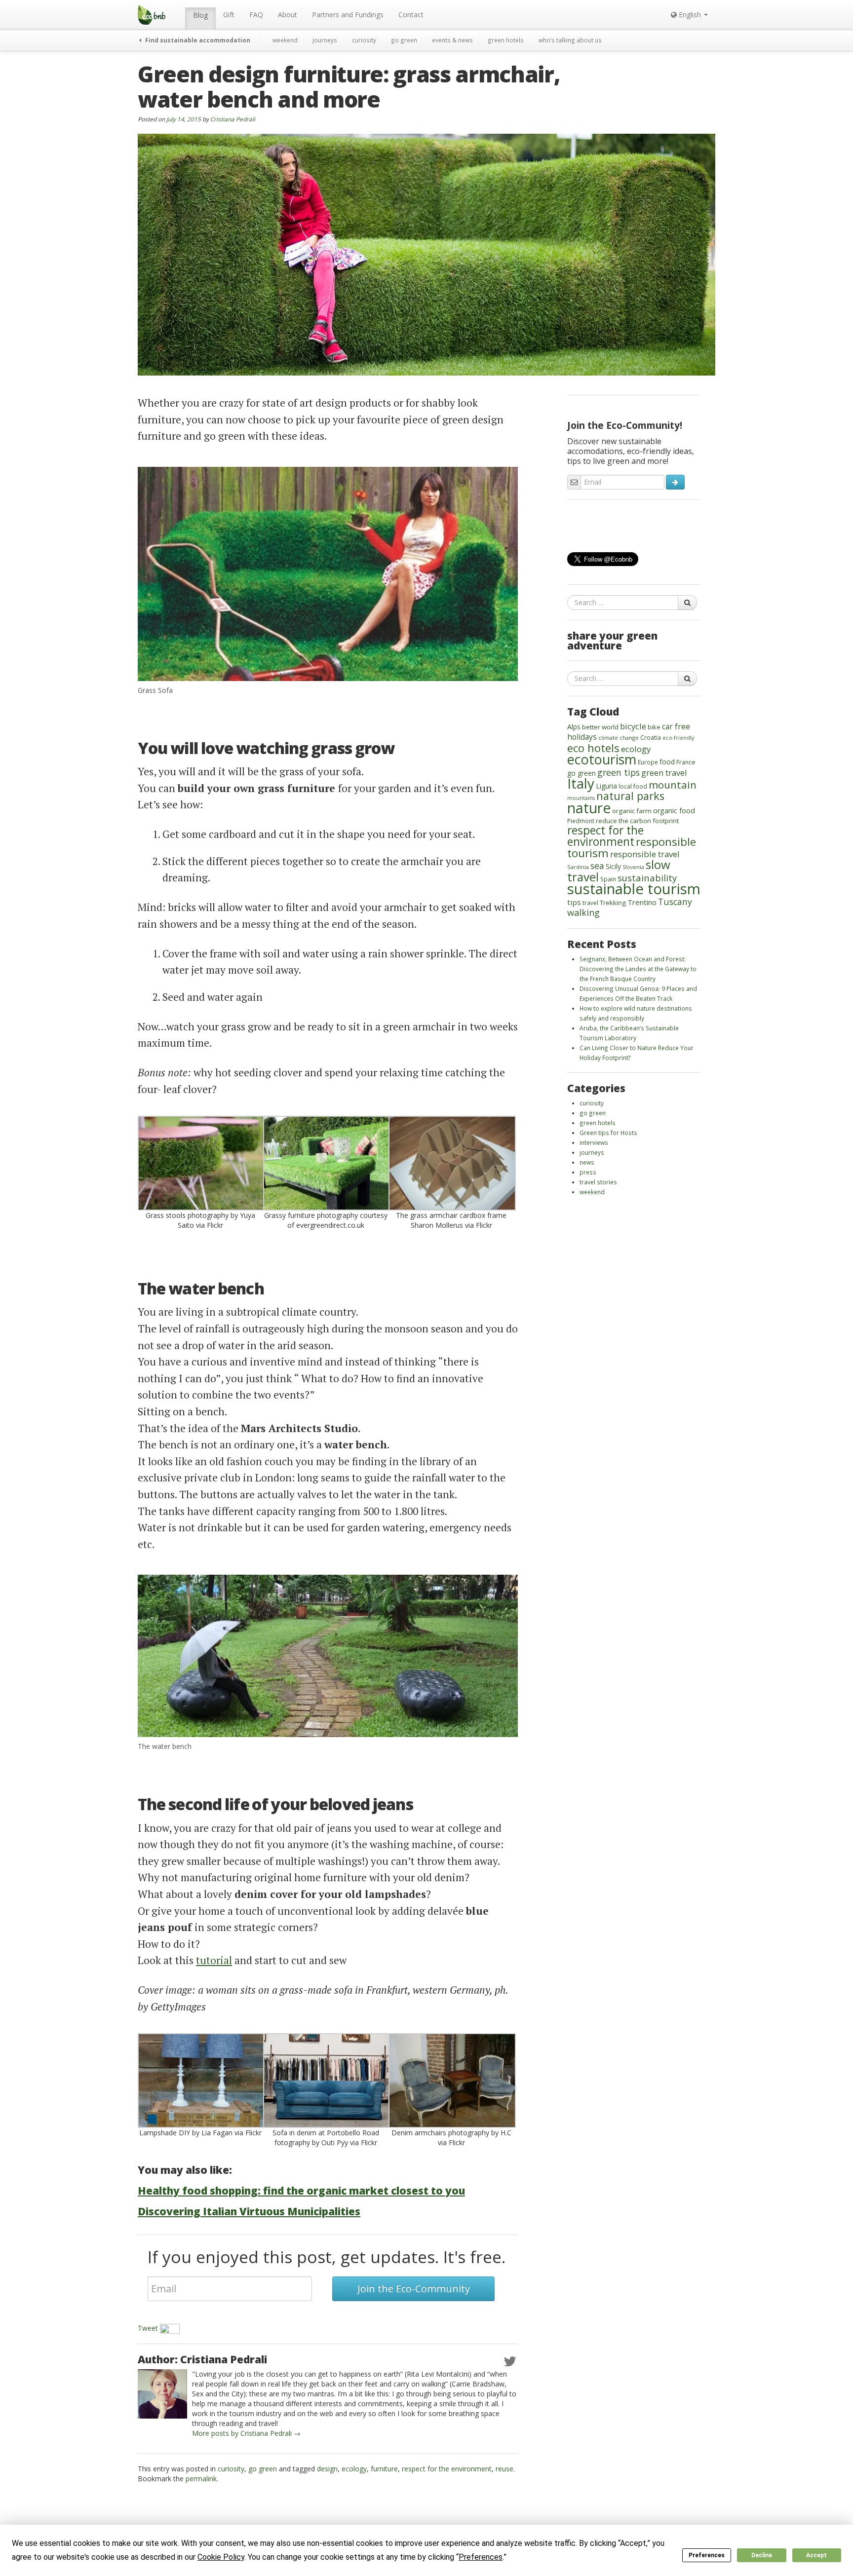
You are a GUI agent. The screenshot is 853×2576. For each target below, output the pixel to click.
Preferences (707, 2555)
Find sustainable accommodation (197, 40)
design (327, 2469)
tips (574, 902)
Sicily (613, 866)
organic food (674, 811)
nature (589, 808)
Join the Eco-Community (414, 2289)
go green (404, 40)
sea (597, 866)
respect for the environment (447, 2469)
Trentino (642, 902)
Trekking (613, 903)
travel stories (598, 1182)
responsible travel (645, 854)
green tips (619, 772)
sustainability (647, 878)
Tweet (148, 2328)
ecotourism (602, 759)
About (288, 15)
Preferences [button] (481, 2557)
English (690, 15)
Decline (762, 2555)
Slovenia (633, 867)
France (686, 762)
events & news (452, 40)
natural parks (630, 796)
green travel (664, 773)
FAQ (256, 15)
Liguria (606, 786)
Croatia (651, 738)
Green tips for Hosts (608, 1133)
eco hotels (593, 748)
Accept (816, 2555)
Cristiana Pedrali (233, 119)
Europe (648, 762)
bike (654, 727)
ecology (354, 2469)
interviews (594, 1142)
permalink (201, 2479)
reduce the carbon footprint (637, 821)
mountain (673, 785)
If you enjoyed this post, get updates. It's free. (327, 2257)
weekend (285, 40)
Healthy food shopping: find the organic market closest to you (301, 2191)
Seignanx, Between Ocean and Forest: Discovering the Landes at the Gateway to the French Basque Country (638, 969)
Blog (200, 15)
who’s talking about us (570, 40)
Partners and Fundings (348, 15)
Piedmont (581, 821)
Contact (411, 15)
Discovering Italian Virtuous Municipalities (249, 2211)
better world (600, 727)
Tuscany (675, 902)
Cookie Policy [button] (221, 2557)
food (667, 762)
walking (583, 912)
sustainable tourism (634, 889)
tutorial (214, 1960)
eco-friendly (678, 738)
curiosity (364, 40)
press (588, 1172)
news (587, 1162)
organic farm (632, 811)
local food (633, 786)
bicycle (633, 726)
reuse (504, 2469)
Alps (574, 727)
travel (590, 903)
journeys (325, 40)
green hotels (506, 40)
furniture (384, 2469)
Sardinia (578, 867)
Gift (229, 15)
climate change (619, 738)
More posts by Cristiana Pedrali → (246, 2433)
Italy (581, 783)
